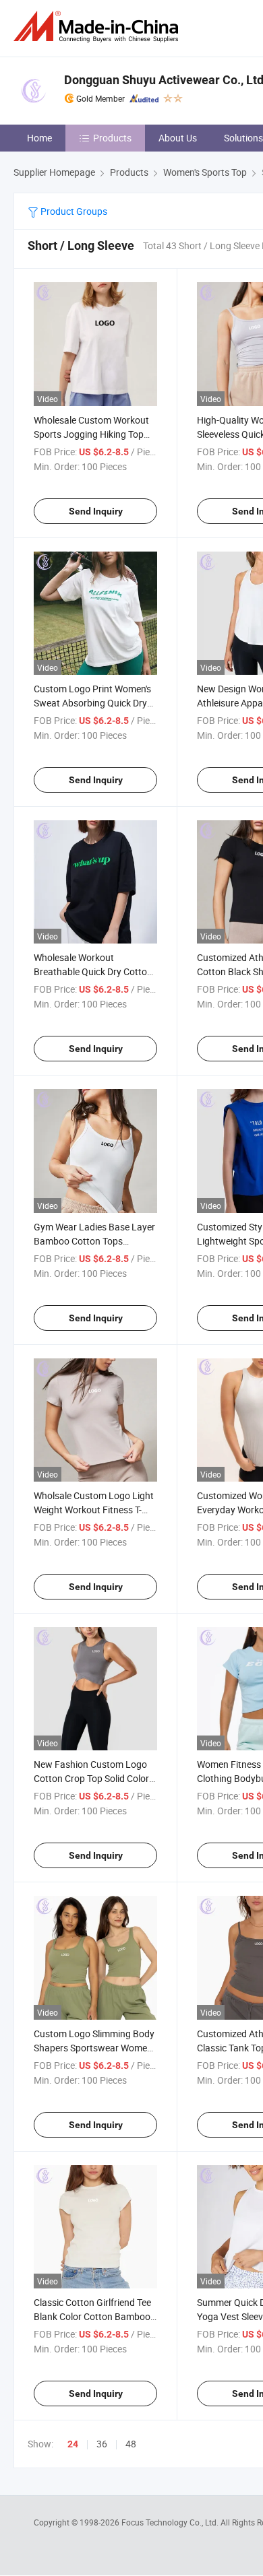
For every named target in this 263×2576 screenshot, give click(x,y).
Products (112, 138)
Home (39, 138)
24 (73, 2444)
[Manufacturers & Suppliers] (98, 27)
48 (131, 2444)
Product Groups (73, 211)
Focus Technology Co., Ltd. (171, 2522)
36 (102, 2444)
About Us (178, 138)
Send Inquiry (96, 511)
